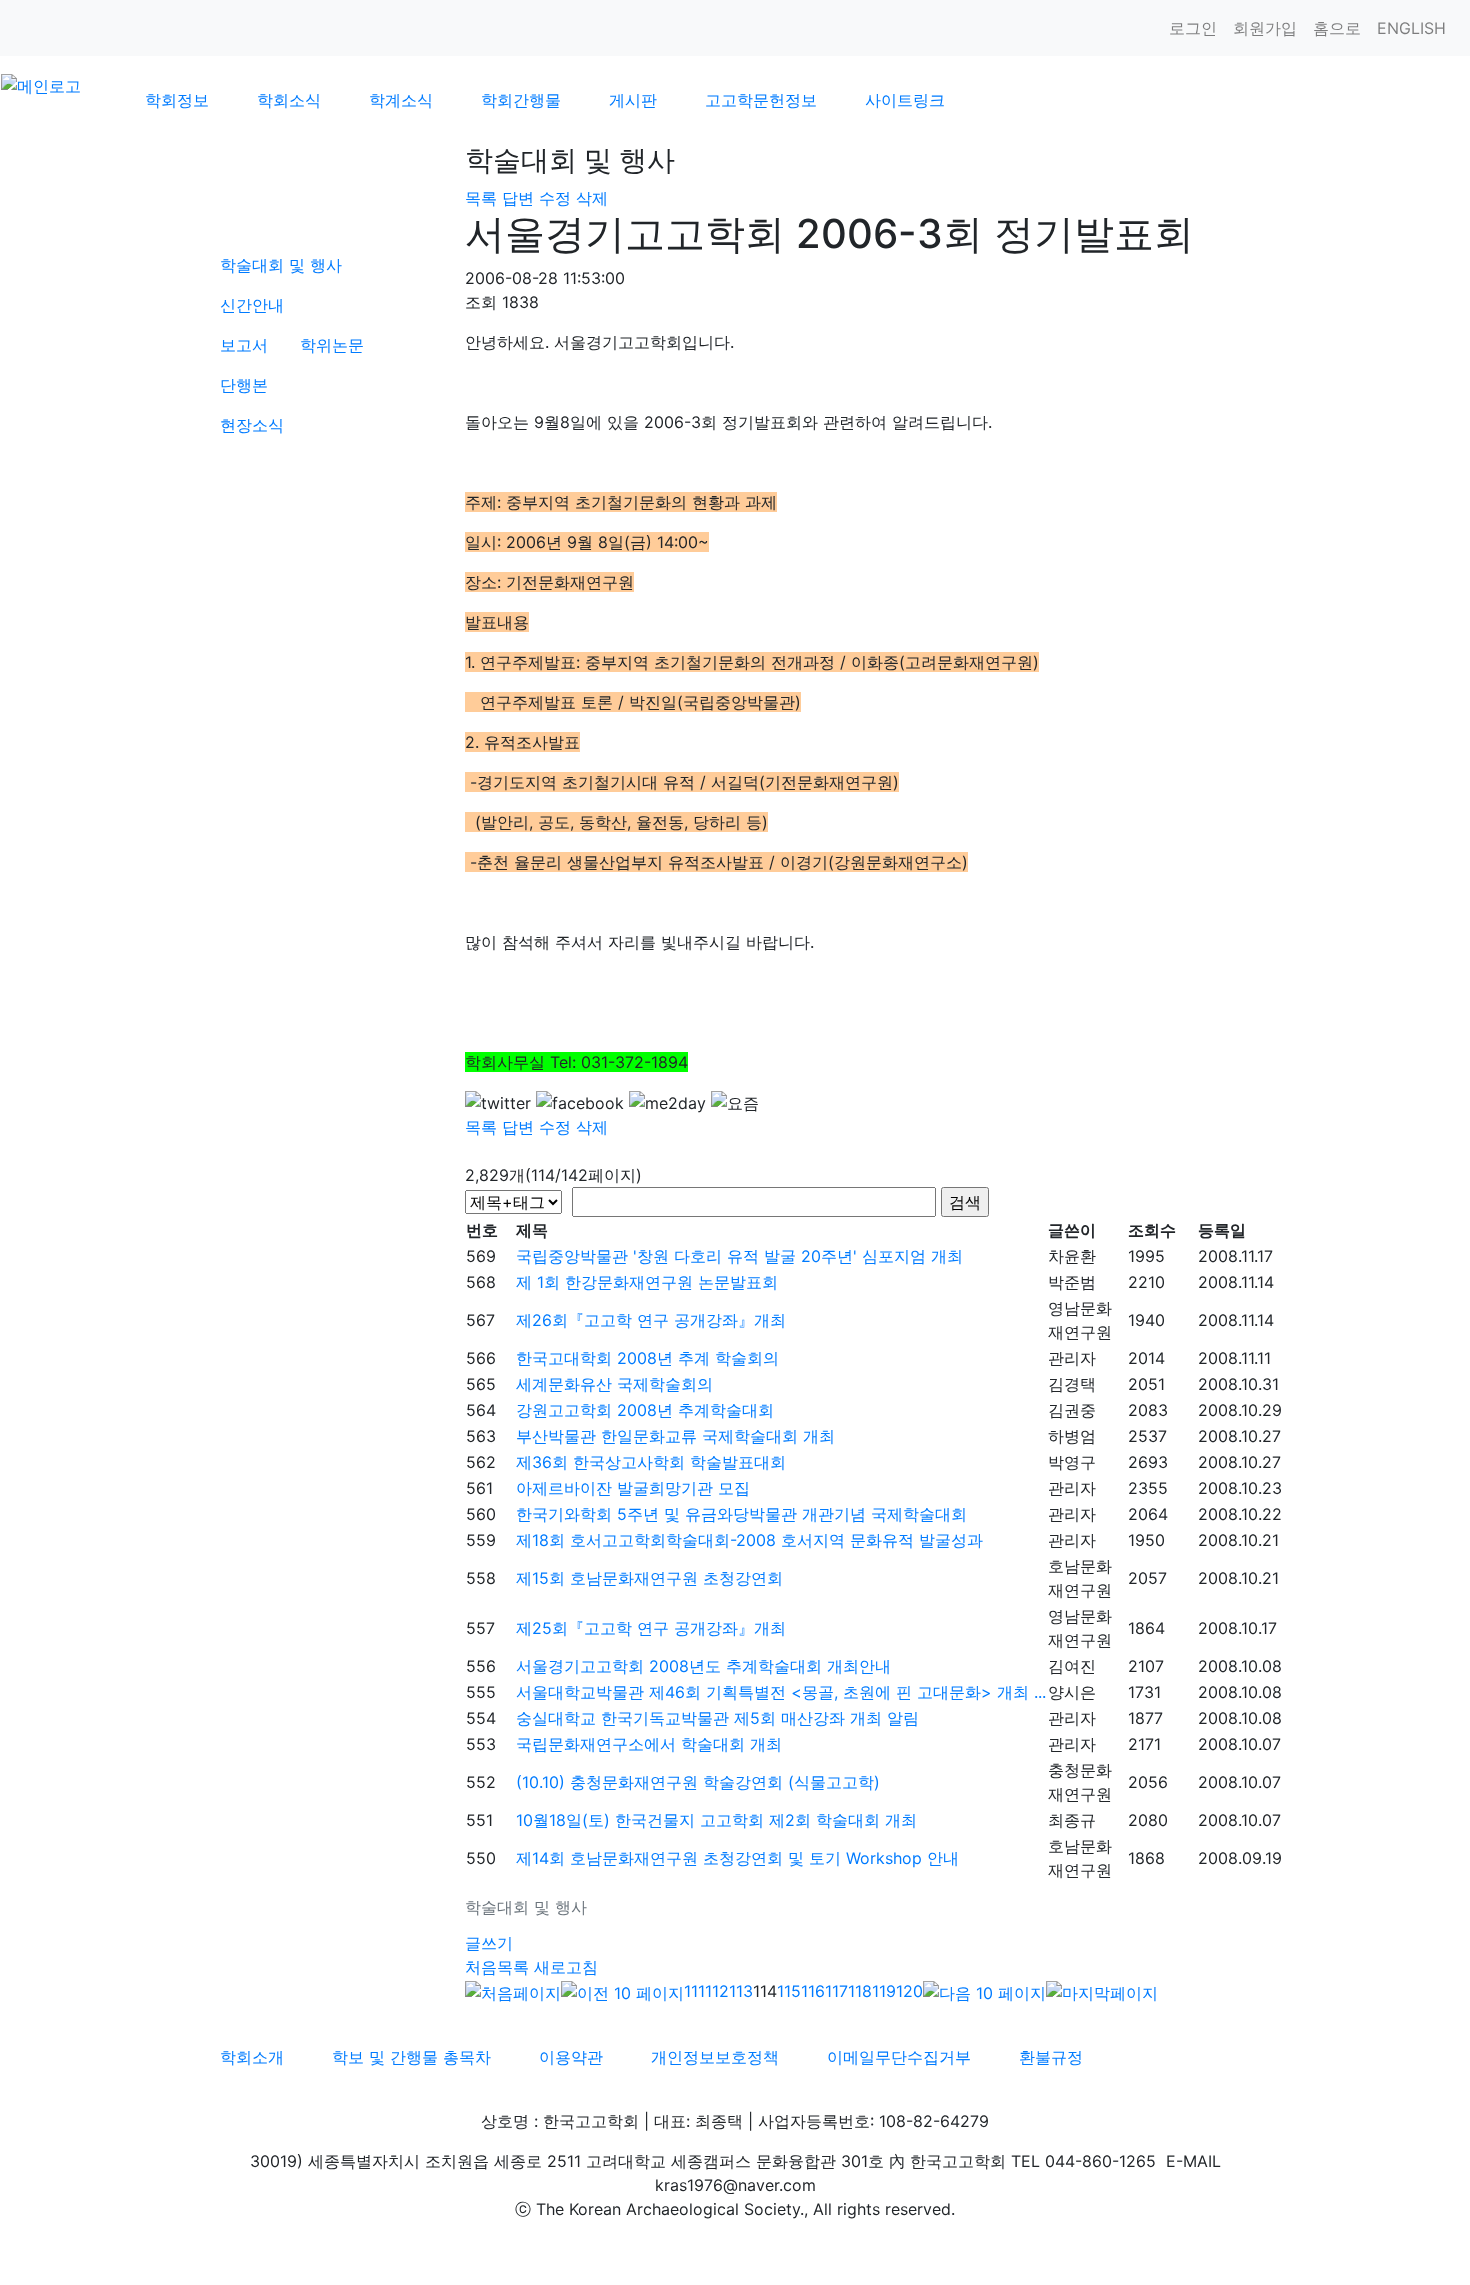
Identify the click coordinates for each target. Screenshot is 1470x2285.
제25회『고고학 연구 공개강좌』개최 (651, 1628)
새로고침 (566, 1967)
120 (909, 1991)
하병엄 (1072, 1436)
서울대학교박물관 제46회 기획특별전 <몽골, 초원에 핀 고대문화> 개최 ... (781, 1692)
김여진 (1072, 1666)
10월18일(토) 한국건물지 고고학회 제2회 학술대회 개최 (716, 1820)
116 (813, 1991)
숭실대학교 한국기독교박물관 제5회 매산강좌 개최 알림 (717, 1718)
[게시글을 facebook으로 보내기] (580, 1103)
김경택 (1072, 1384)
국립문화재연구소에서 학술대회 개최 (649, 1744)
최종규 (1072, 1820)
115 (789, 1991)
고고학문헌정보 (761, 100)
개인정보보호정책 (715, 2057)
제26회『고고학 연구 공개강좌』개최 (651, 1320)
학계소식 (401, 100)
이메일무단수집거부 (899, 2057)
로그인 (1193, 28)
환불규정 (1051, 2057)
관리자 (1072, 1358)
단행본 (244, 385)
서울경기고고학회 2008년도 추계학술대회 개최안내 (703, 1666)
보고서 (244, 345)
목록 (481, 198)
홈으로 (1337, 28)
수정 (555, 198)
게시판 (633, 100)
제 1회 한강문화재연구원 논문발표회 (647, 1282)
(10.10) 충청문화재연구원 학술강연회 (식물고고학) (698, 1782)
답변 (518, 198)
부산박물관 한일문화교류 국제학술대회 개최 (675, 1436)
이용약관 (571, 2057)
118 (860, 1991)
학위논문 (332, 345)
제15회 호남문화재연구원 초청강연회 (649, 1578)
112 (717, 1991)
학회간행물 (521, 100)
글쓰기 (489, 1943)
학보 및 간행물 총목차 (411, 2057)
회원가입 (1265, 28)
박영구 (1072, 1462)
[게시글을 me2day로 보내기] (667, 1103)
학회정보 (177, 100)
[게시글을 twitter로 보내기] (498, 1103)
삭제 (592, 198)
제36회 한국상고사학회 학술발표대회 (651, 1462)
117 (836, 1991)
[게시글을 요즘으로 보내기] (735, 1103)
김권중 (1072, 1410)
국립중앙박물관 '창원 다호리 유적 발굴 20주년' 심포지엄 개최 (739, 1256)
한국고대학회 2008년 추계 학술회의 (647, 1358)
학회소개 (252, 2057)
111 (694, 1991)
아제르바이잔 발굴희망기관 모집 (633, 1488)
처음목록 (497, 1967)
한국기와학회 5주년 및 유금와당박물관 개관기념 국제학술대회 (741, 1514)
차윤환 (1072, 1256)
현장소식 (252, 425)
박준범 (1072, 1282)
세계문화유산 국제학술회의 (614, 1384)
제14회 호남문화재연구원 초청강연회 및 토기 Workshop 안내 (737, 1858)
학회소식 (289, 100)
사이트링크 (905, 100)
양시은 (1072, 1692)
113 (741, 1991)
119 (884, 1991)
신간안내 (252, 305)
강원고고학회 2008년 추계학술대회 (645, 1410)
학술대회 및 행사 (281, 265)
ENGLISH (1411, 28)
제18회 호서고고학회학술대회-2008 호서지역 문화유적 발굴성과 (749, 1540)
